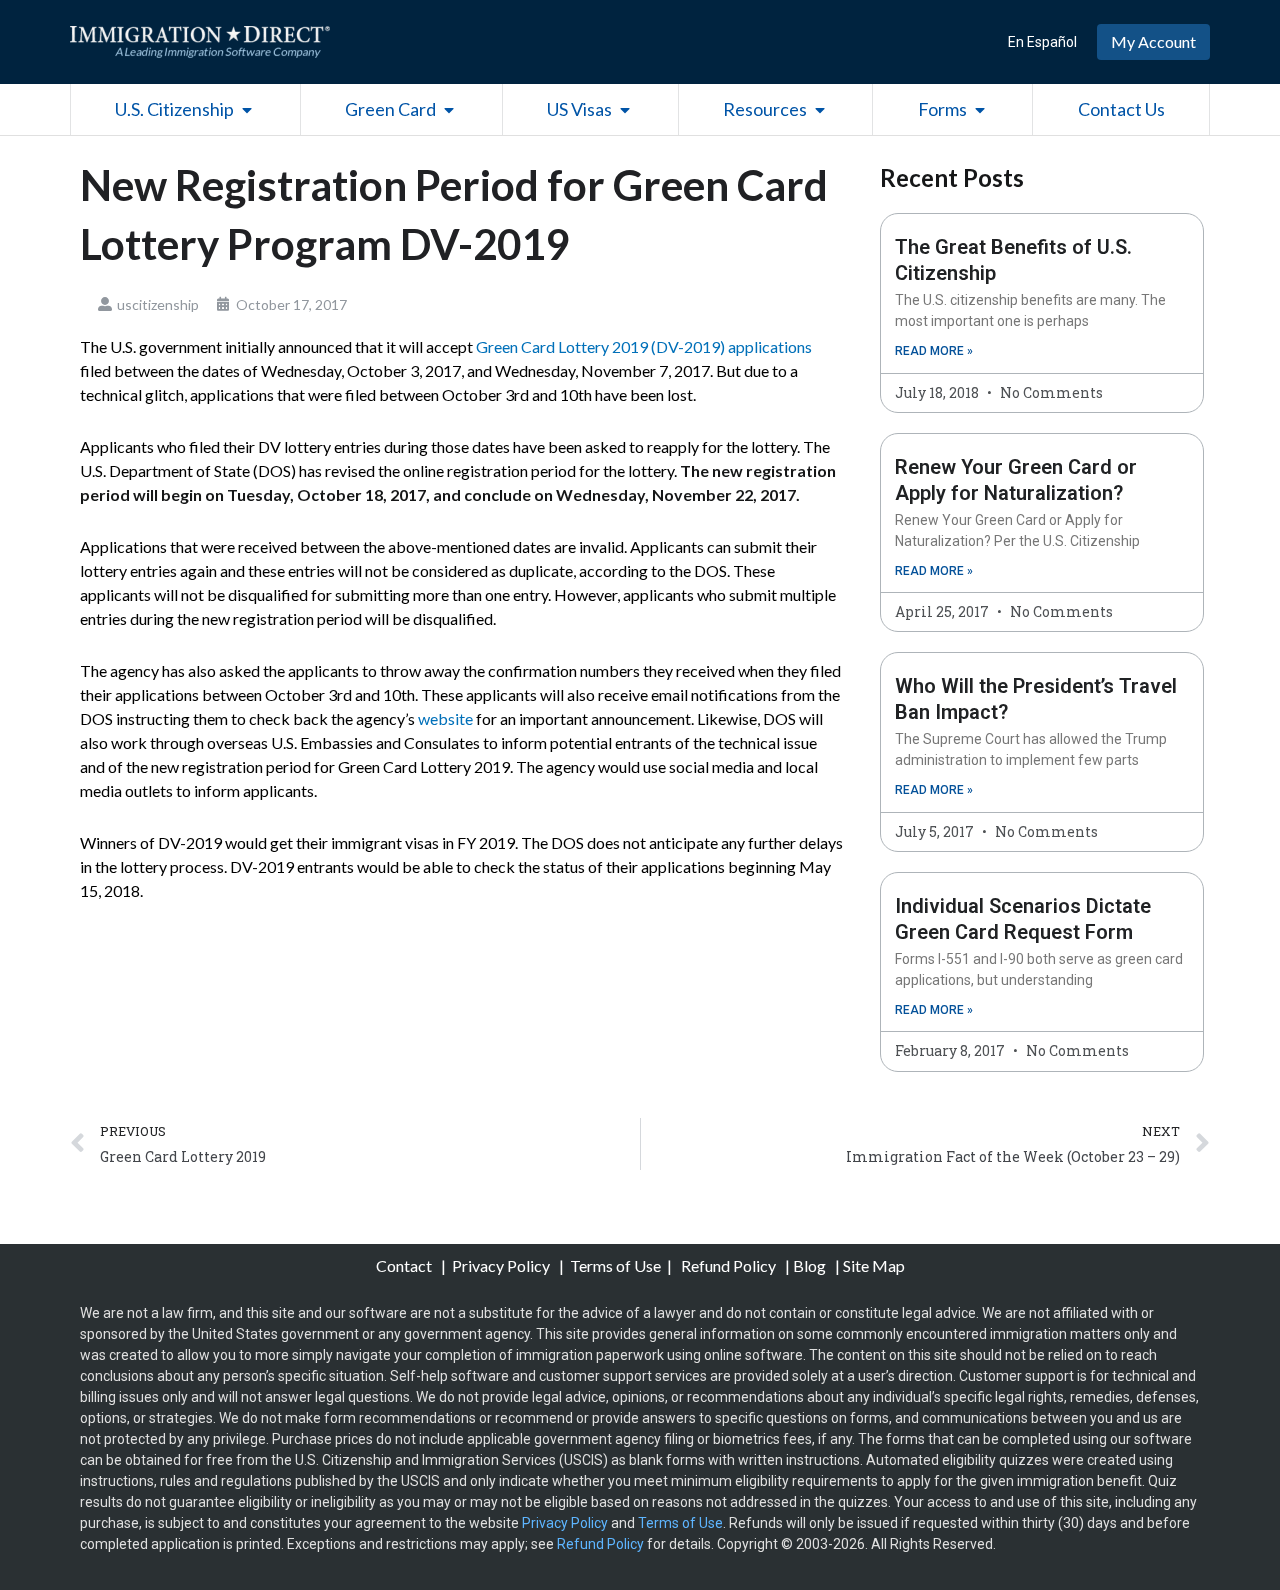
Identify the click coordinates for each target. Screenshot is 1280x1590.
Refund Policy (728, 1265)
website (445, 718)
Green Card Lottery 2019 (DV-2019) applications (644, 346)
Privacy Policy (502, 1265)
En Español (1042, 42)
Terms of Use (615, 1265)
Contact (405, 1265)
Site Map (874, 1265)
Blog (809, 1265)
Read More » (934, 351)
